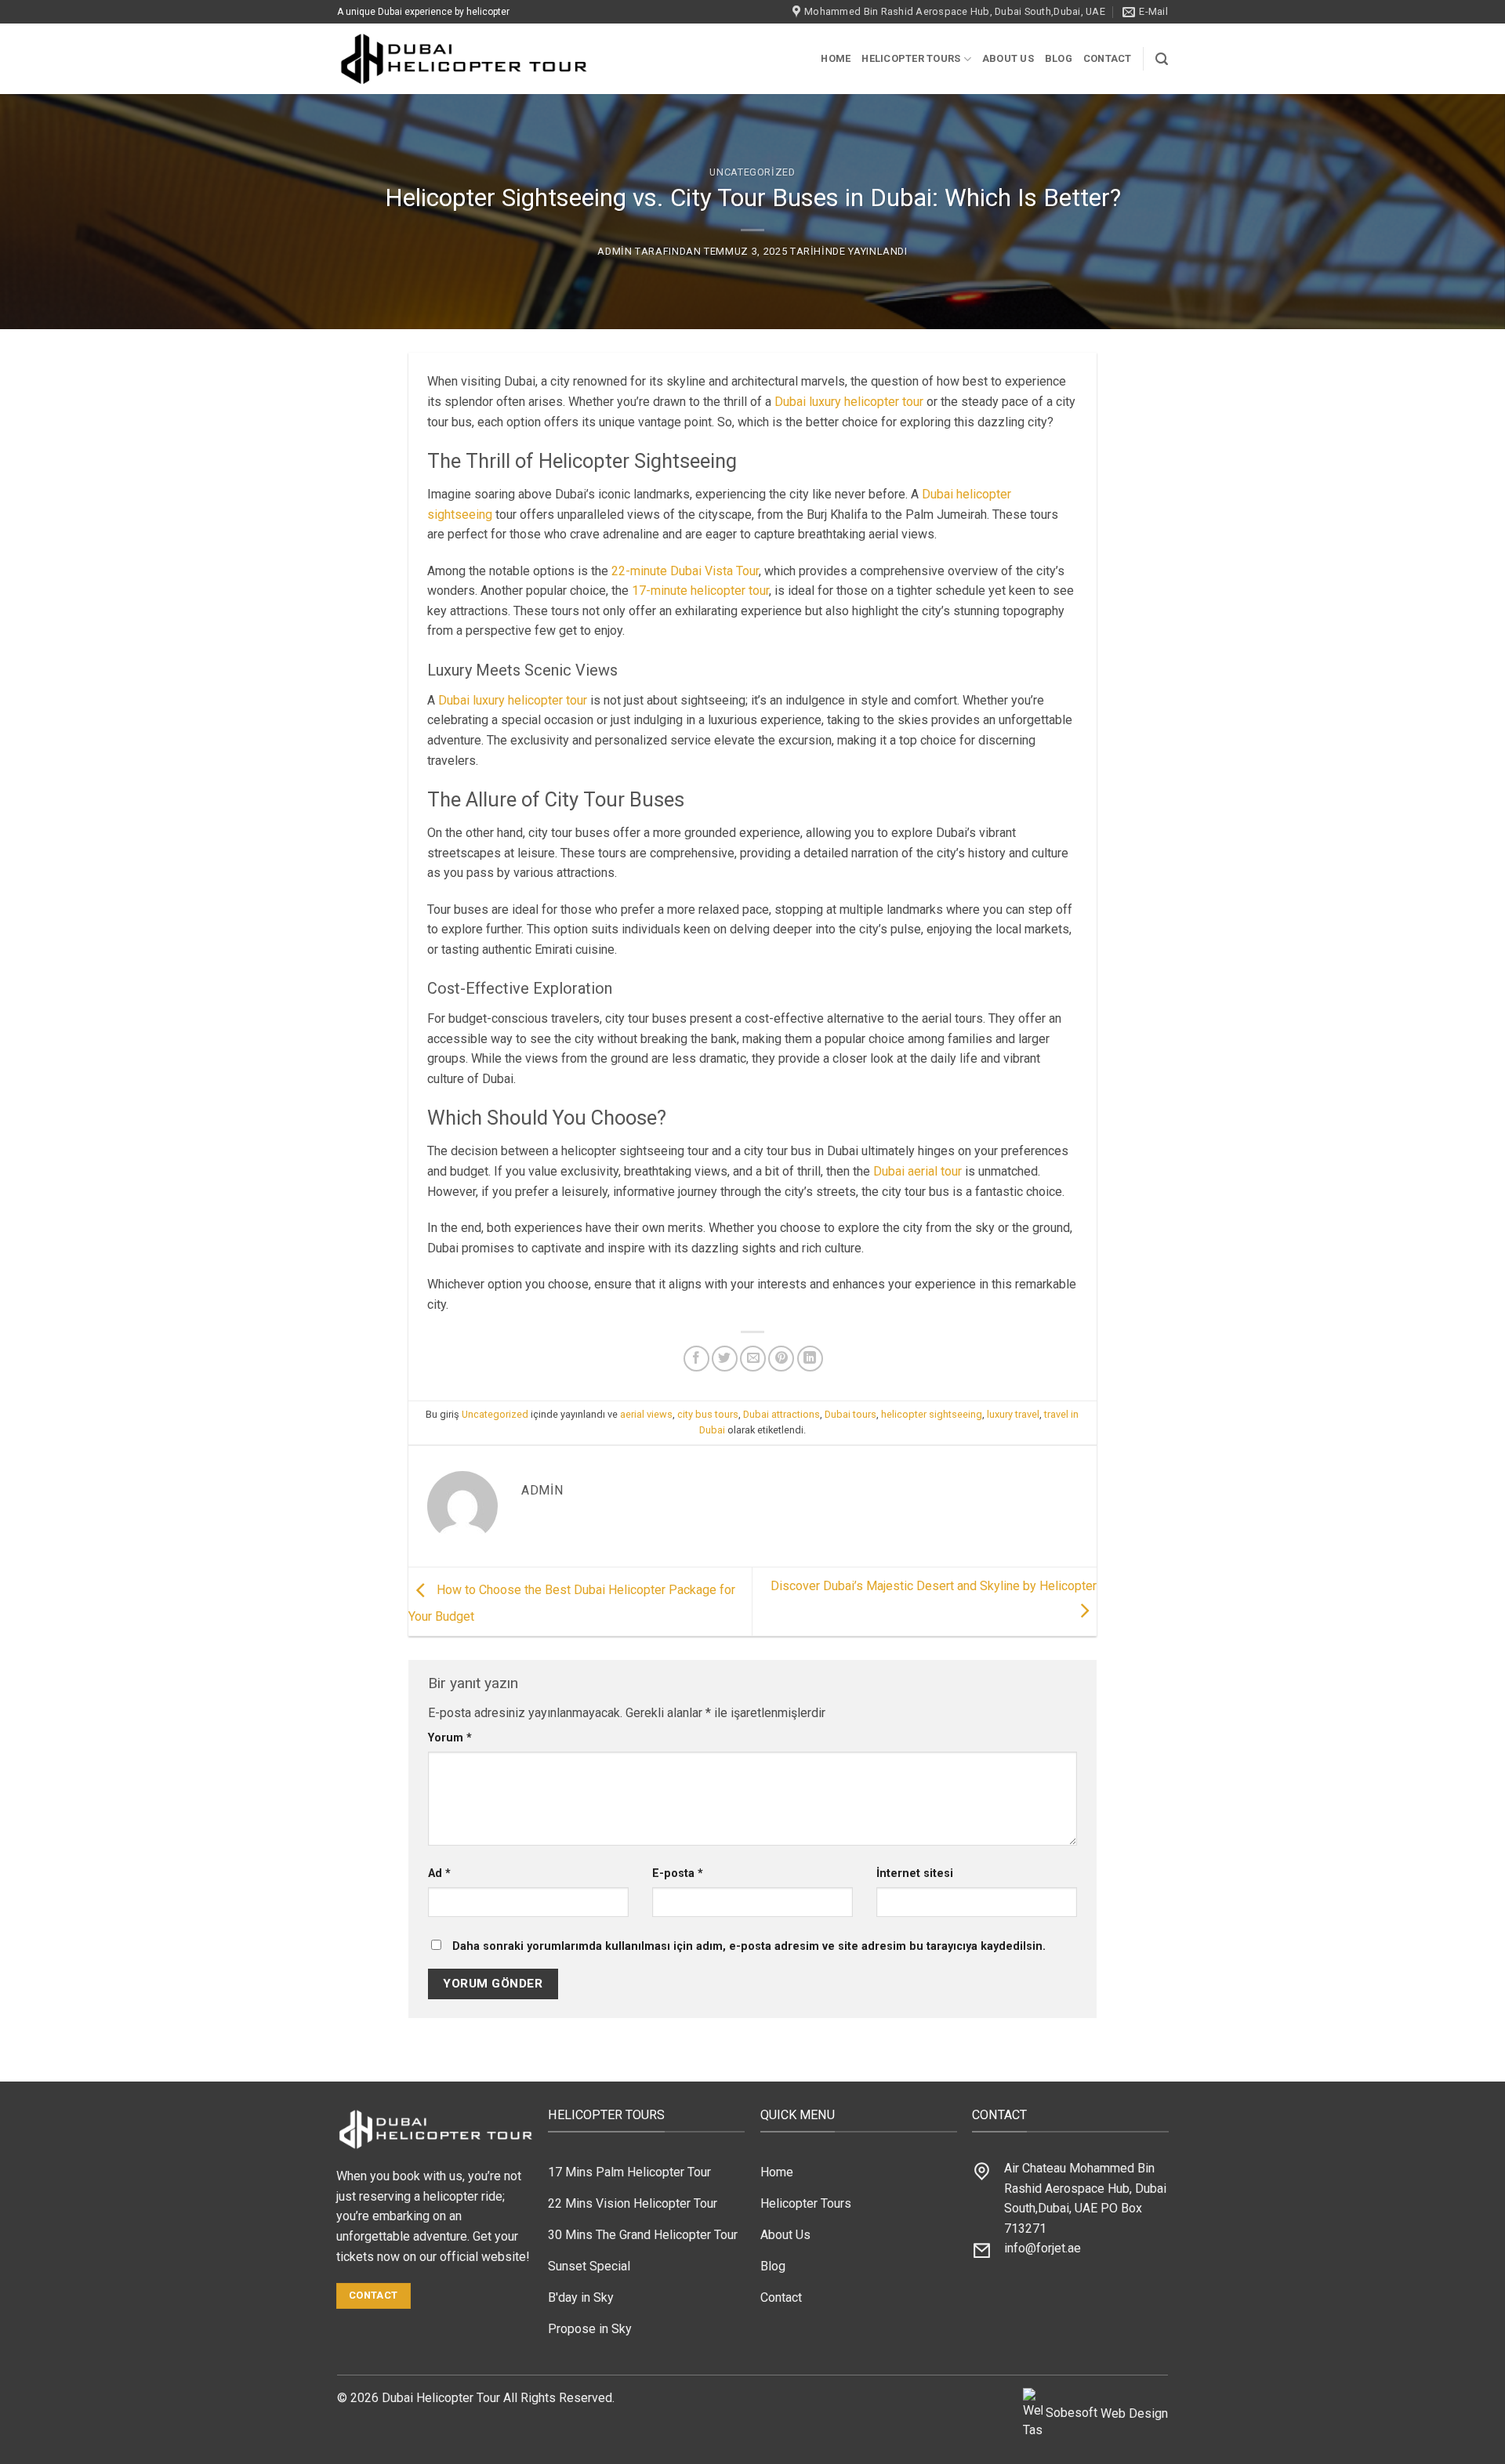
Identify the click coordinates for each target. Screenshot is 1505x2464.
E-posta (678, 1873)
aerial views (646, 1414)
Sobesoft (1070, 2413)
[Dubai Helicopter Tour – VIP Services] (469, 59)
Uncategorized (752, 172)
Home (836, 58)
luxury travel (1013, 1414)
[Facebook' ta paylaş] (696, 1359)
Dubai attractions (782, 1414)
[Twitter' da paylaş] (725, 1359)
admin (615, 251)
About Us (1008, 58)
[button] (1162, 59)
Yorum (450, 1738)
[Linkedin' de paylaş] (810, 1359)
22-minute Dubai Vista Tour (685, 571)
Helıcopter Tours (911, 58)
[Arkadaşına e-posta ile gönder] (753, 1359)
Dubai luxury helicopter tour (849, 402)
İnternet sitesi (915, 1873)
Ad (439, 1873)
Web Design (1134, 2413)
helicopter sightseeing (932, 1414)
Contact (1108, 58)
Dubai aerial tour (918, 1171)
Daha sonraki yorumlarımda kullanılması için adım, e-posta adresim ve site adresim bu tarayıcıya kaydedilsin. (749, 1946)
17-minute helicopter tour (700, 591)
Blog (1059, 58)
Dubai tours (850, 1414)
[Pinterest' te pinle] (781, 1359)
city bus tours (708, 1414)
